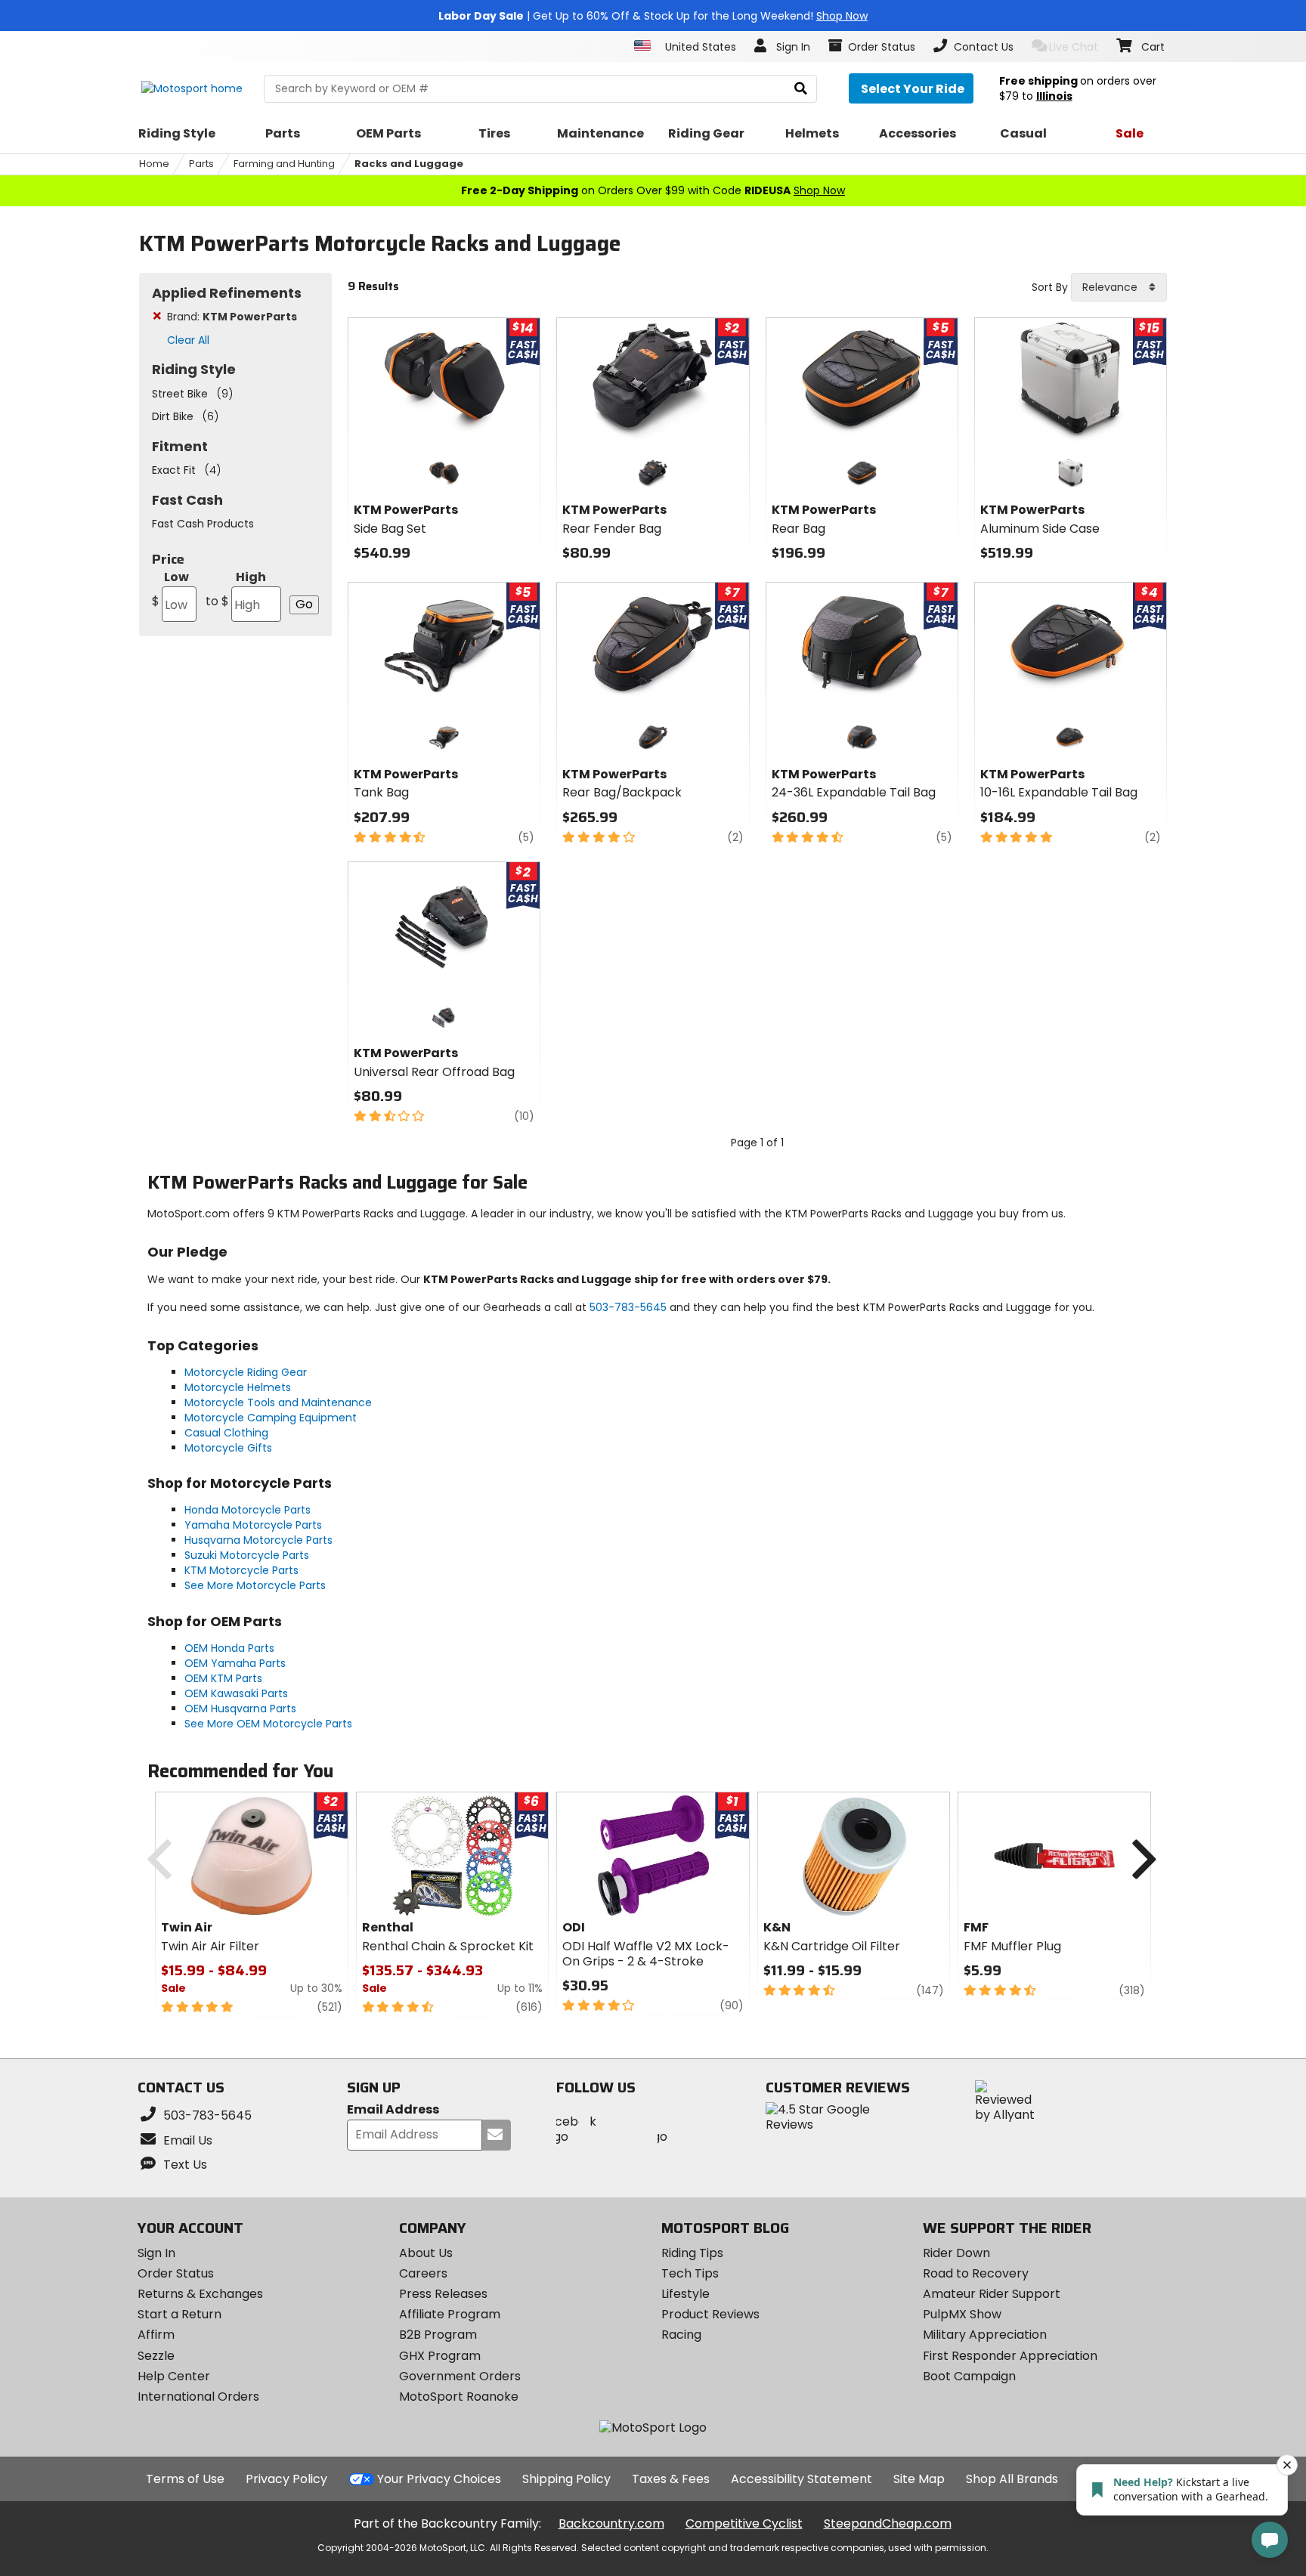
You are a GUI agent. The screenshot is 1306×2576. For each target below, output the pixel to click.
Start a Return (179, 2314)
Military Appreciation (985, 2335)
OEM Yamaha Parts (235, 1663)
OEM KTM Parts (223, 1678)
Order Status (176, 2273)
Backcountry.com (611, 2523)
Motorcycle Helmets (238, 1387)
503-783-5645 (628, 1307)
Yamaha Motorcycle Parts (253, 1525)
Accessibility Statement (802, 2479)
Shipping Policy (566, 2479)
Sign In (156, 2253)
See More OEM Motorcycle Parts (268, 1724)
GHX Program (440, 2356)
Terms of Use (185, 2479)
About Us (426, 2253)
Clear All (188, 340)
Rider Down (956, 2253)
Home (154, 164)
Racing (681, 2335)
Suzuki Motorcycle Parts (247, 1555)
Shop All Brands (1012, 2479)
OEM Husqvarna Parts (240, 1709)
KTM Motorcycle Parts (241, 1570)
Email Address (393, 2110)
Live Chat (1074, 47)
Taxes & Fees (671, 2479)
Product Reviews (710, 2314)
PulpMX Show (962, 2314)
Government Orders (460, 2376)
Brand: (232, 317)
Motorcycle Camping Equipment (271, 1418)
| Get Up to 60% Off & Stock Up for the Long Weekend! (653, 16)
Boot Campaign (969, 2376)
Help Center (174, 2376)
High (236, 589)
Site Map (919, 2479)
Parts (201, 164)
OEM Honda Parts (229, 1648)
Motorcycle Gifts (228, 1448)
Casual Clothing (226, 1433)
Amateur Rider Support (992, 2294)
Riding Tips (692, 2253)
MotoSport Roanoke (459, 2397)
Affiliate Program (450, 2314)
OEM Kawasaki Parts (236, 1693)
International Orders (198, 2397)
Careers (423, 2273)
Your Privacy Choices (439, 2479)
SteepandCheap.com (888, 2523)
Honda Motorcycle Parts (248, 1510)
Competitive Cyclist (744, 2523)
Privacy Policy (286, 2479)
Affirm (156, 2335)
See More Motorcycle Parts (255, 1585)
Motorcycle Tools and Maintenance (278, 1402)
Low (170, 589)
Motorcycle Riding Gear (246, 1372)
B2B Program (438, 2335)
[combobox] (1119, 287)
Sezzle (156, 2356)
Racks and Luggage (409, 164)
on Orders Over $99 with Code (653, 190)
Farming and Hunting (284, 164)
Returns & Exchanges (200, 2294)
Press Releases (443, 2294)
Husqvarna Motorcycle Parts (258, 1540)
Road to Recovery (976, 2273)
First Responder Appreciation (1010, 2356)
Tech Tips (690, 2273)
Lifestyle (685, 2294)
